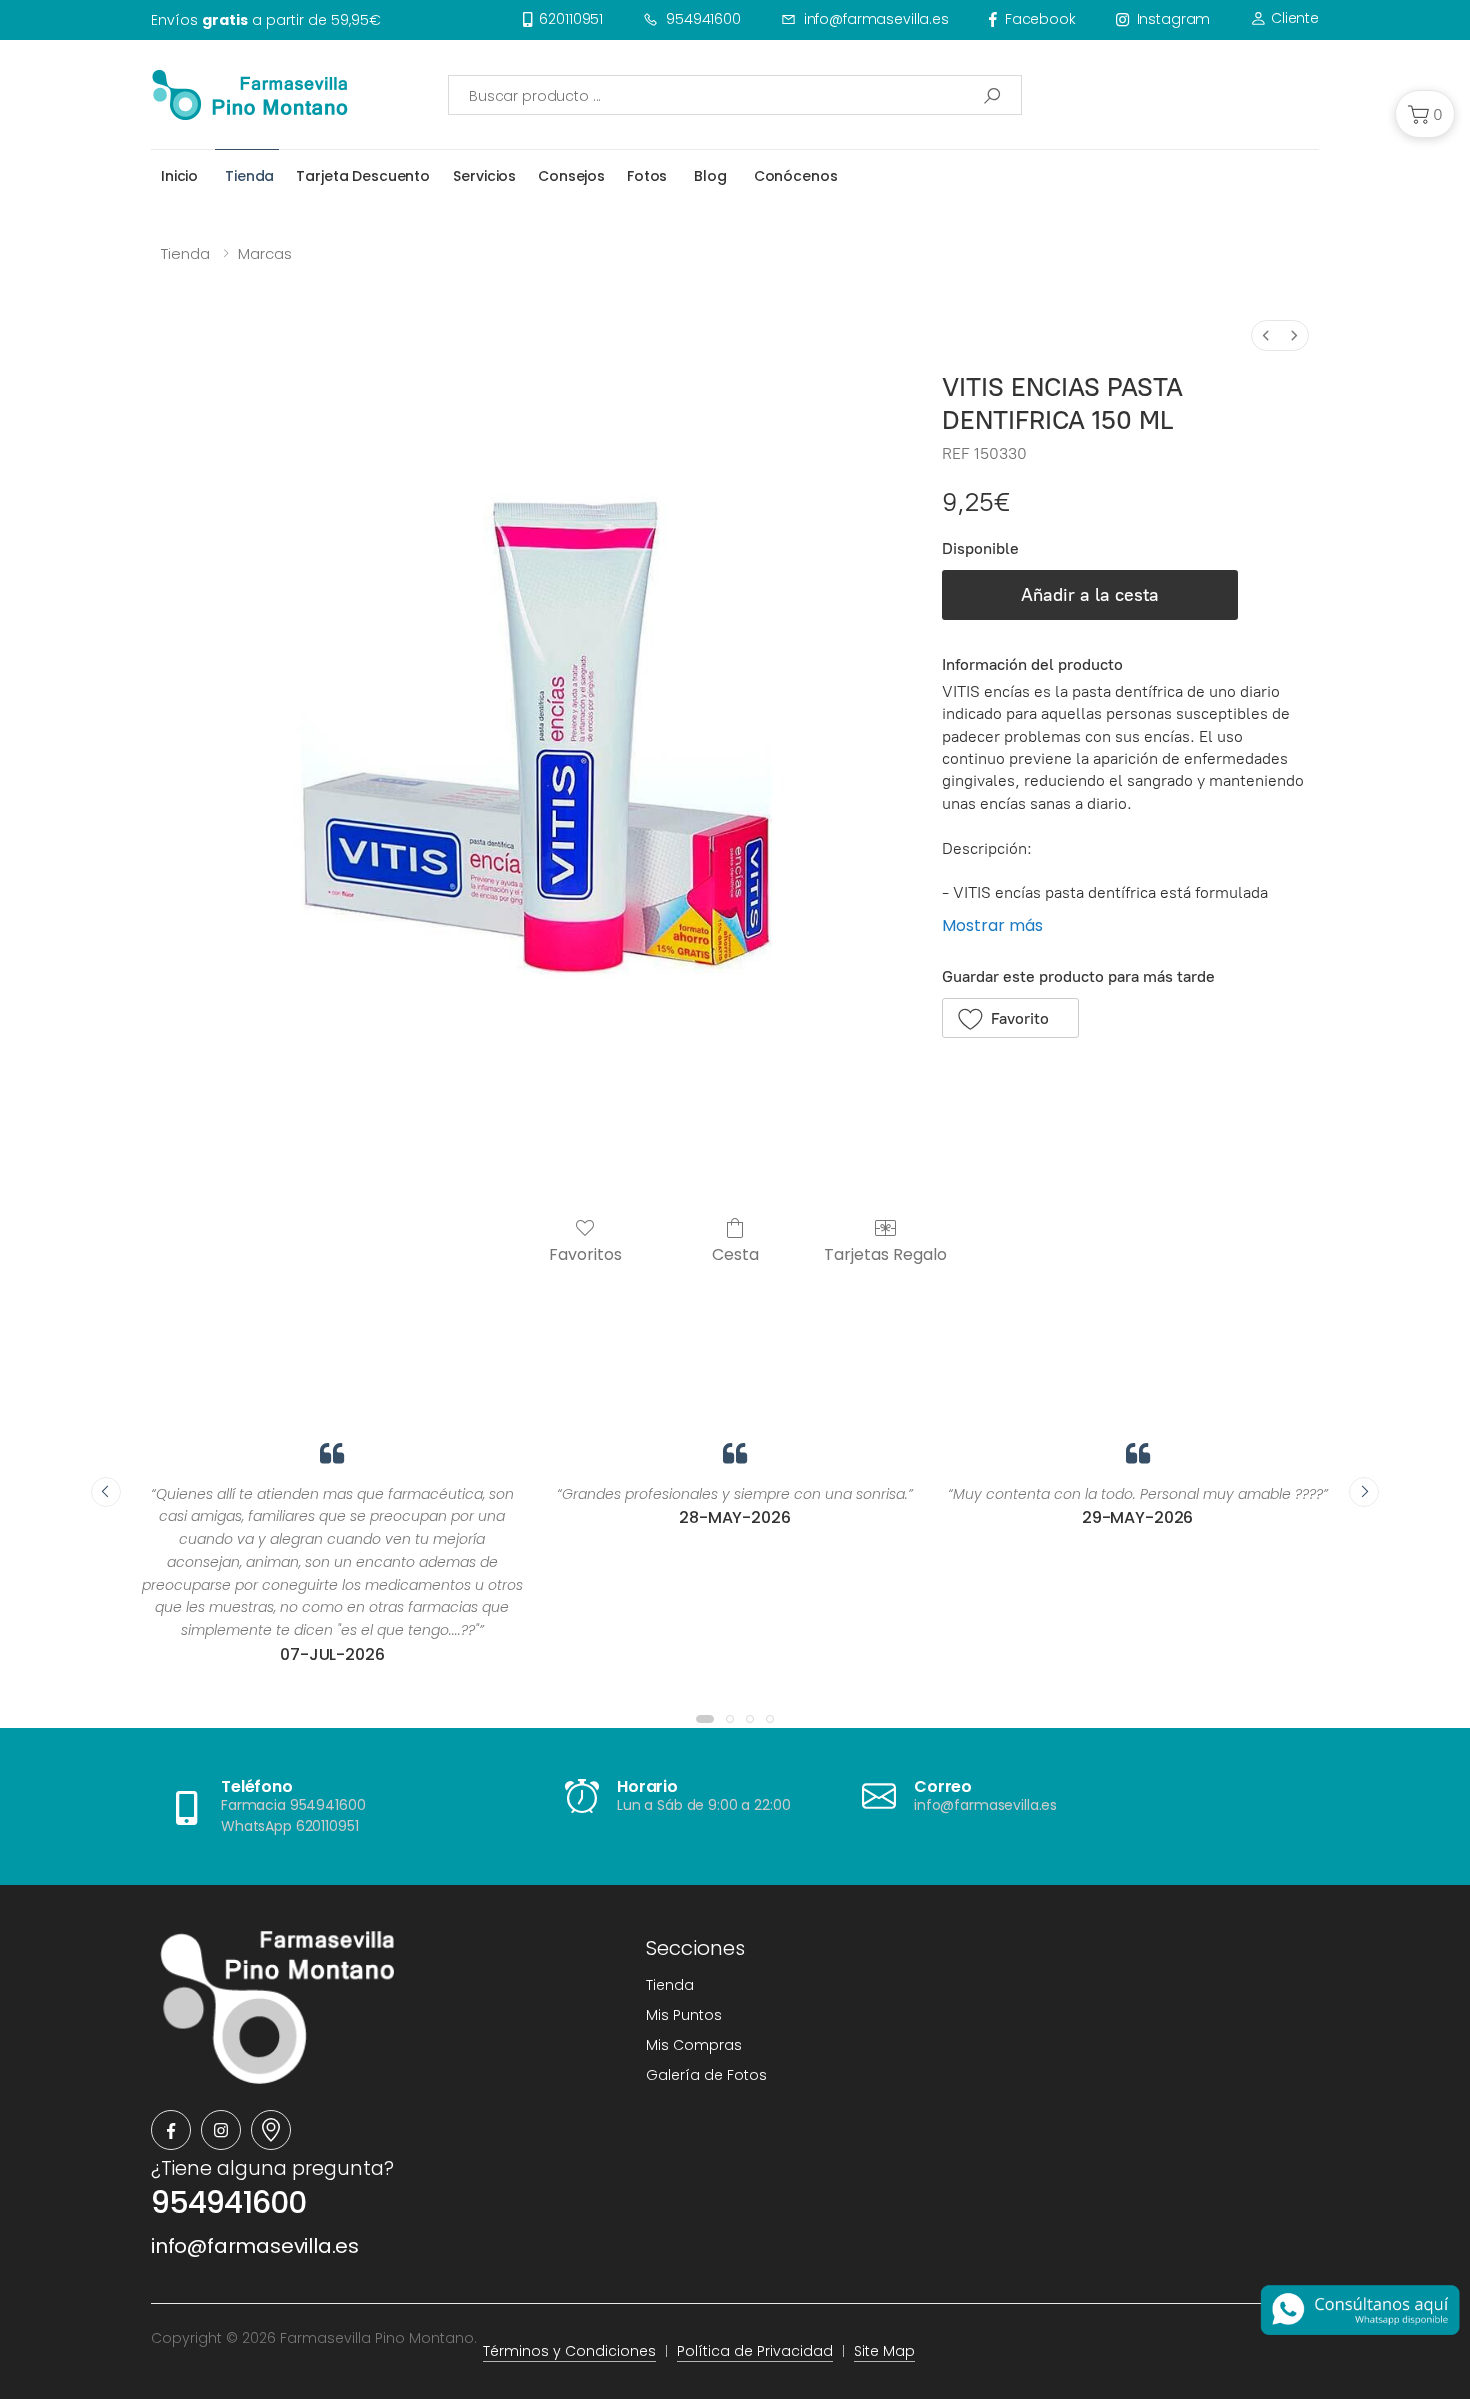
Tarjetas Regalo (885, 1253)
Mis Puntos (684, 2015)
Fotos (647, 176)
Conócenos (796, 176)
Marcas (265, 253)
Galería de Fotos (706, 2075)
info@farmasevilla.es (876, 19)
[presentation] (106, 1492)
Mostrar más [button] (992, 925)
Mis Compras (694, 2045)
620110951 (571, 19)
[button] (1425, 114)
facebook (1040, 19)
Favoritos (585, 1253)
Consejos (571, 176)
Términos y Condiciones (569, 2351)
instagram (1174, 19)
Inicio (179, 176)
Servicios (484, 176)
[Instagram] (221, 2130)
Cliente (1293, 18)
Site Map (884, 2351)
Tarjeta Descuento (363, 176)
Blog (710, 176)
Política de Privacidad (755, 2351)
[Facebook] (171, 2130)
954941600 (703, 19)
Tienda (249, 176)
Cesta (735, 1253)
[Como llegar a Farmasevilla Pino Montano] (271, 2130)
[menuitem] (1266, 335)
